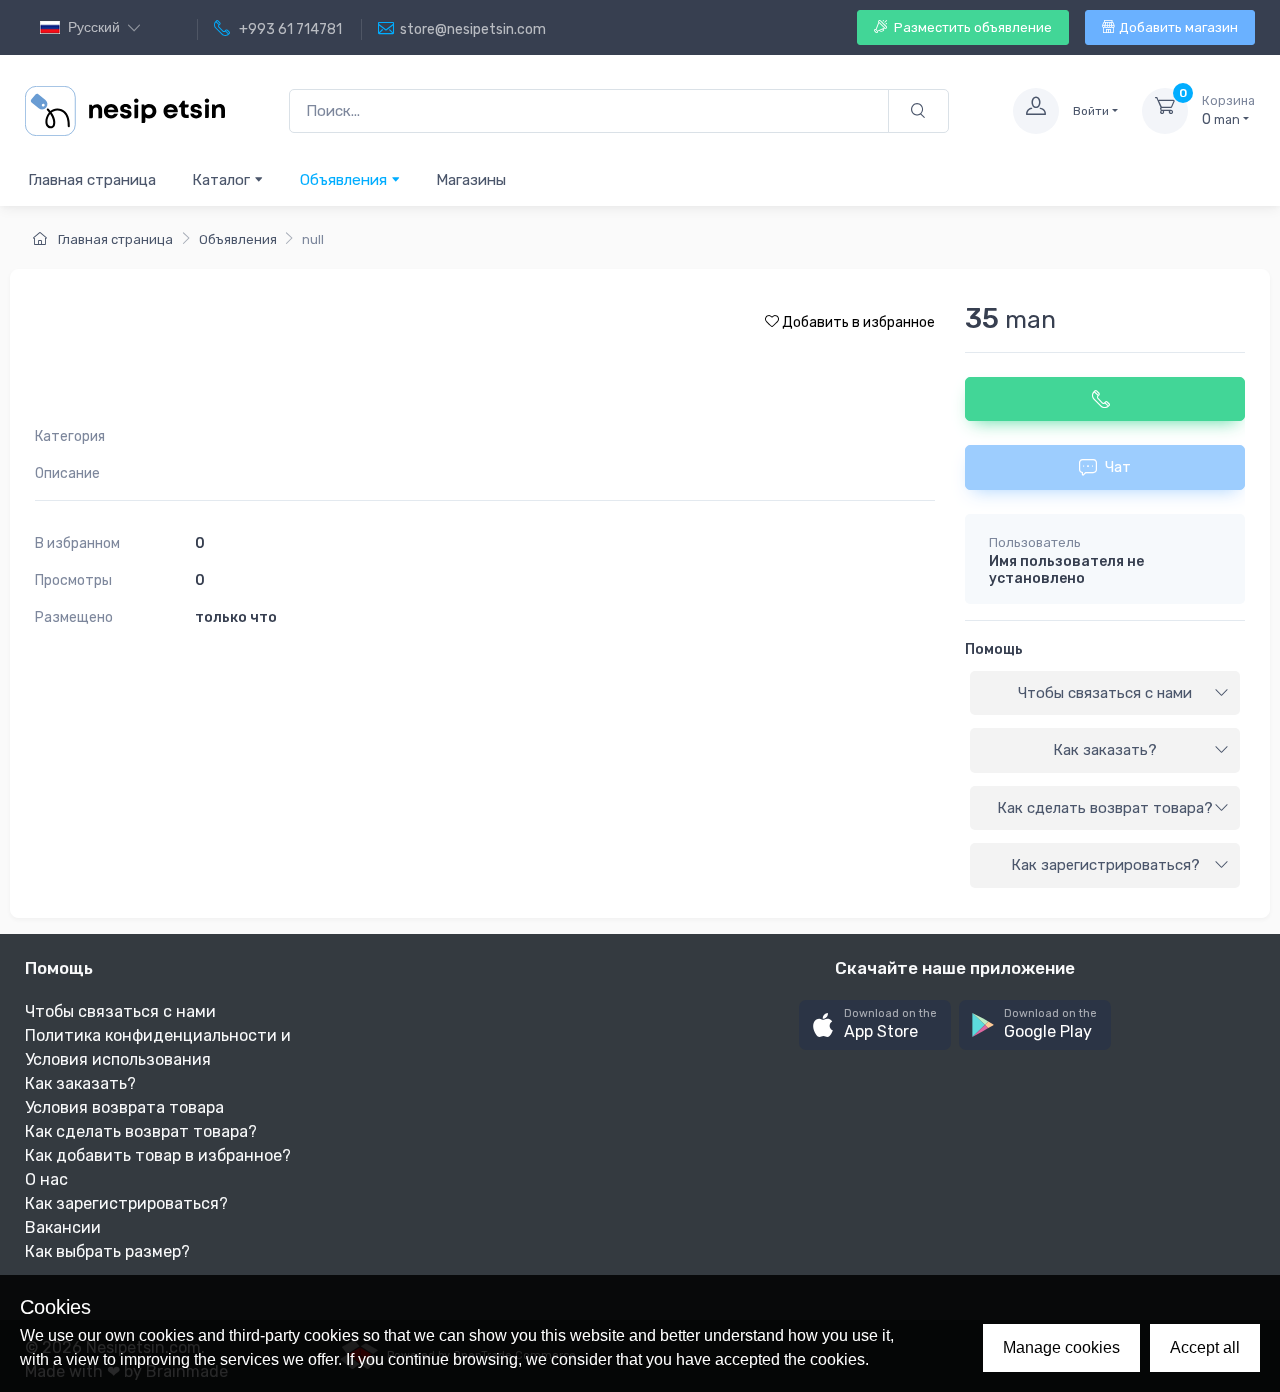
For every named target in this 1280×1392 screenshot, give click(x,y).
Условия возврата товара (124, 1107)
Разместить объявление (971, 27)
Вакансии (63, 1227)
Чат (1118, 467)
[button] (875, 1025)
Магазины (471, 180)
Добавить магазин (1178, 27)
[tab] (1105, 694)
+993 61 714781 (289, 29)
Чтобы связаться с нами (1105, 693)
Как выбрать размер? (107, 1251)
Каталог (223, 180)
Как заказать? (1105, 750)
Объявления (345, 180)
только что (236, 617)
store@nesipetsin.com (473, 29)
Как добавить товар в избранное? (158, 1155)
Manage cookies (1061, 1347)
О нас (46, 1179)
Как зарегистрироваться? (1105, 865)
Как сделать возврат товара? (1105, 808)
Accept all (1205, 1347)
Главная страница (92, 180)
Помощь (994, 649)
